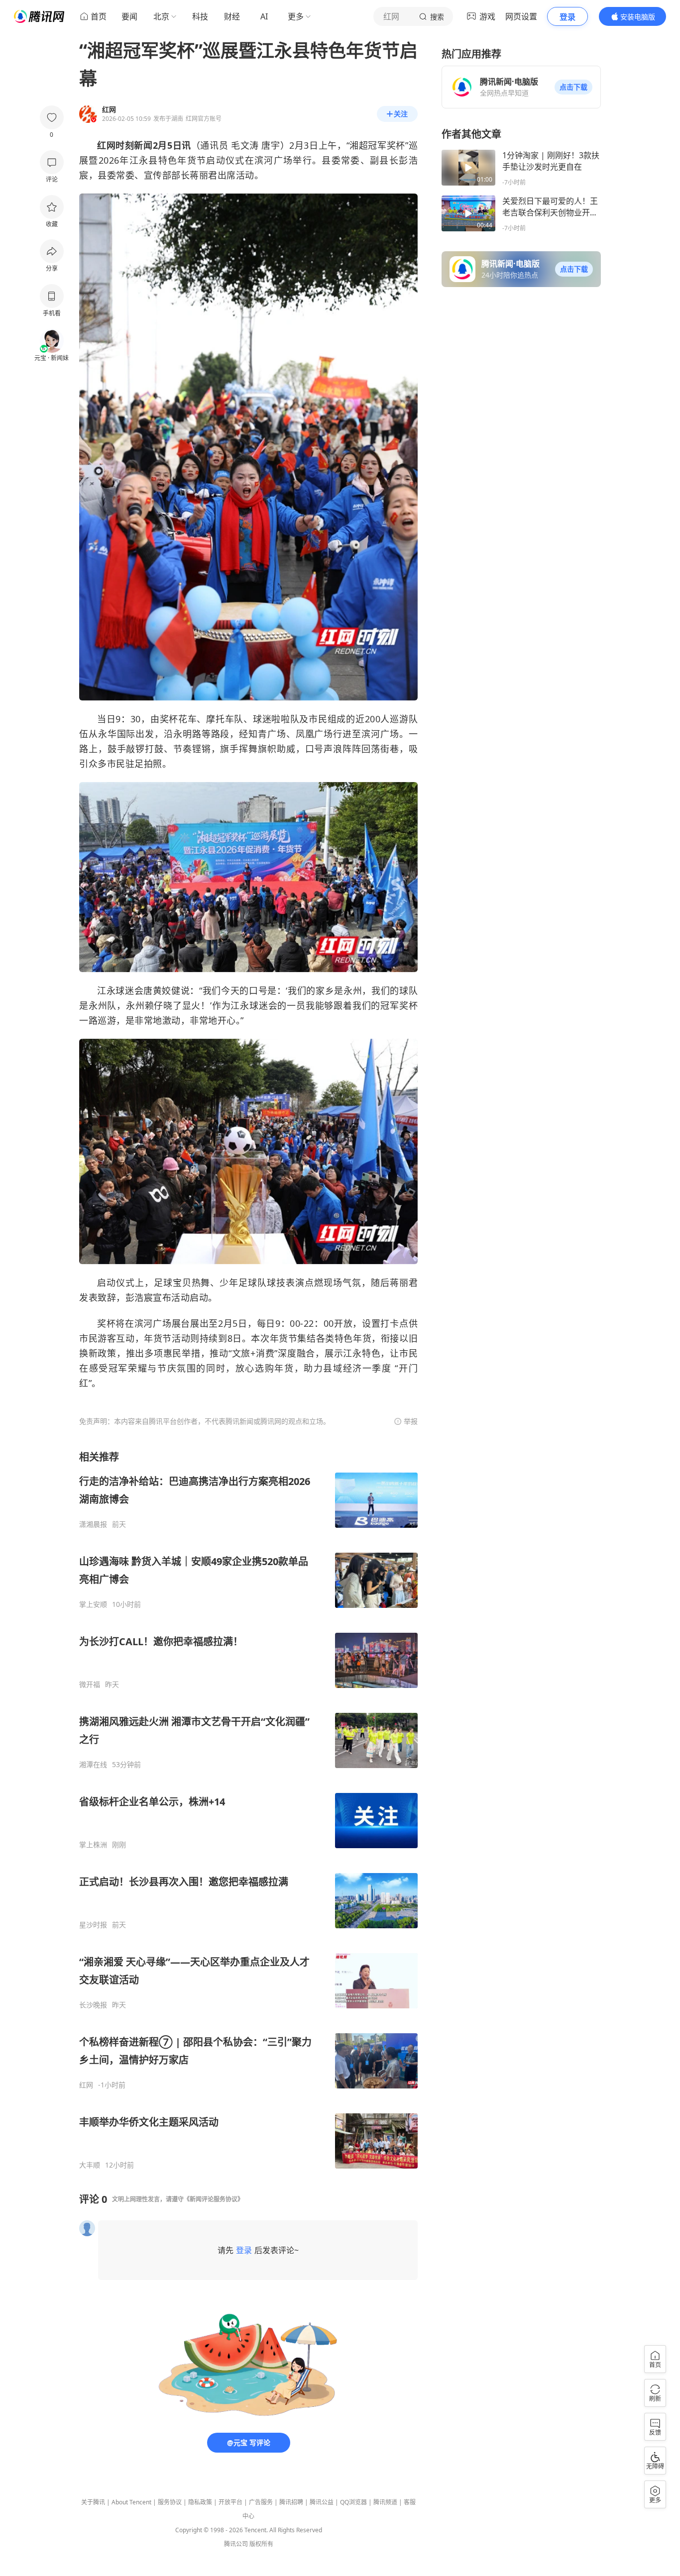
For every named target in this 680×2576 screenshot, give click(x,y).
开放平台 (230, 2502)
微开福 (90, 1684)
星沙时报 (93, 1925)
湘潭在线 (93, 1765)
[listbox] (248, 1810)
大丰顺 (90, 2165)
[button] (573, 87)
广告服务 (261, 2502)
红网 (86, 2085)
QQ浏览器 (353, 2502)
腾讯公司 (236, 2544)
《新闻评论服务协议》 (214, 2199)
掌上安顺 (93, 1604)
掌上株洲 (93, 1845)
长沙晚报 (93, 2005)
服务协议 (170, 2502)
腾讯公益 (322, 2502)
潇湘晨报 (93, 1524)
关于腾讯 (93, 2502)
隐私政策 (200, 2502)
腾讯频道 (385, 2502)
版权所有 (261, 2544)
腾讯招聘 (291, 2502)
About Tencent (131, 2502)
